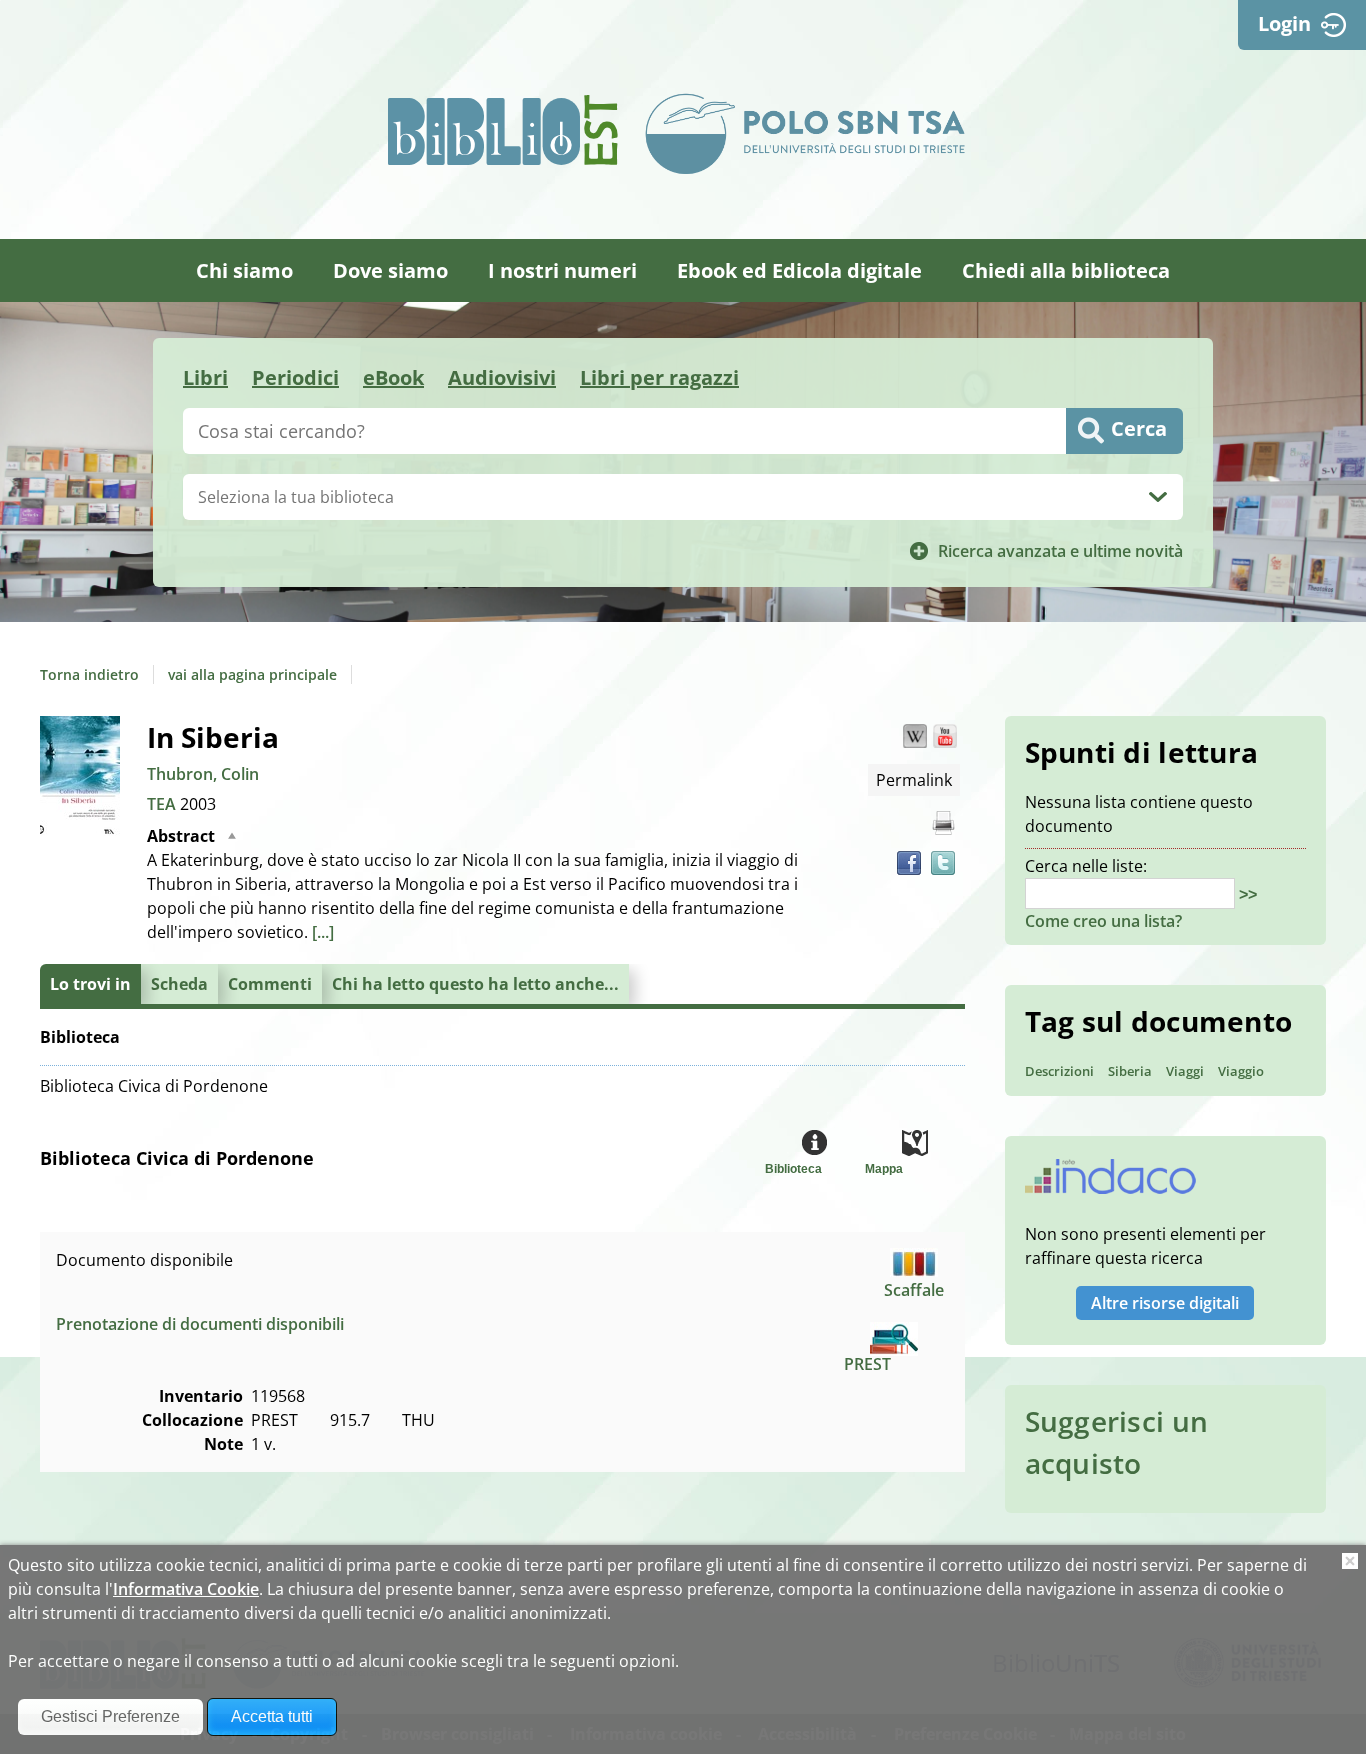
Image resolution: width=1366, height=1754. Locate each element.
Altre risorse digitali (1165, 1303)
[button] (915, 736)
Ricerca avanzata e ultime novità (1060, 551)
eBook (393, 377)
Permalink (914, 780)
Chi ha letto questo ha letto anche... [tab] (475, 984)
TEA (163, 804)
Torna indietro (89, 674)
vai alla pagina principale (252, 674)
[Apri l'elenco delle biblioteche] (1158, 497)
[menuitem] (244, 270)
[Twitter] (943, 863)
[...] (323, 932)
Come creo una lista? (1103, 921)
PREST (867, 1364)
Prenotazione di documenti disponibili (200, 1324)
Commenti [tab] (270, 984)
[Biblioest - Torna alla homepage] (503, 130)
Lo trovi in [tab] (90, 984)
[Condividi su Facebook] (909, 863)
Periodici (295, 377)
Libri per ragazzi (659, 377)
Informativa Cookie (186, 1589)
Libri (205, 377)
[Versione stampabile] (943, 823)
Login (1284, 23)
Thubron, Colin (203, 774)
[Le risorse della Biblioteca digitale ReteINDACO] (1110, 1183)
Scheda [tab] (179, 984)
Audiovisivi (502, 377)
